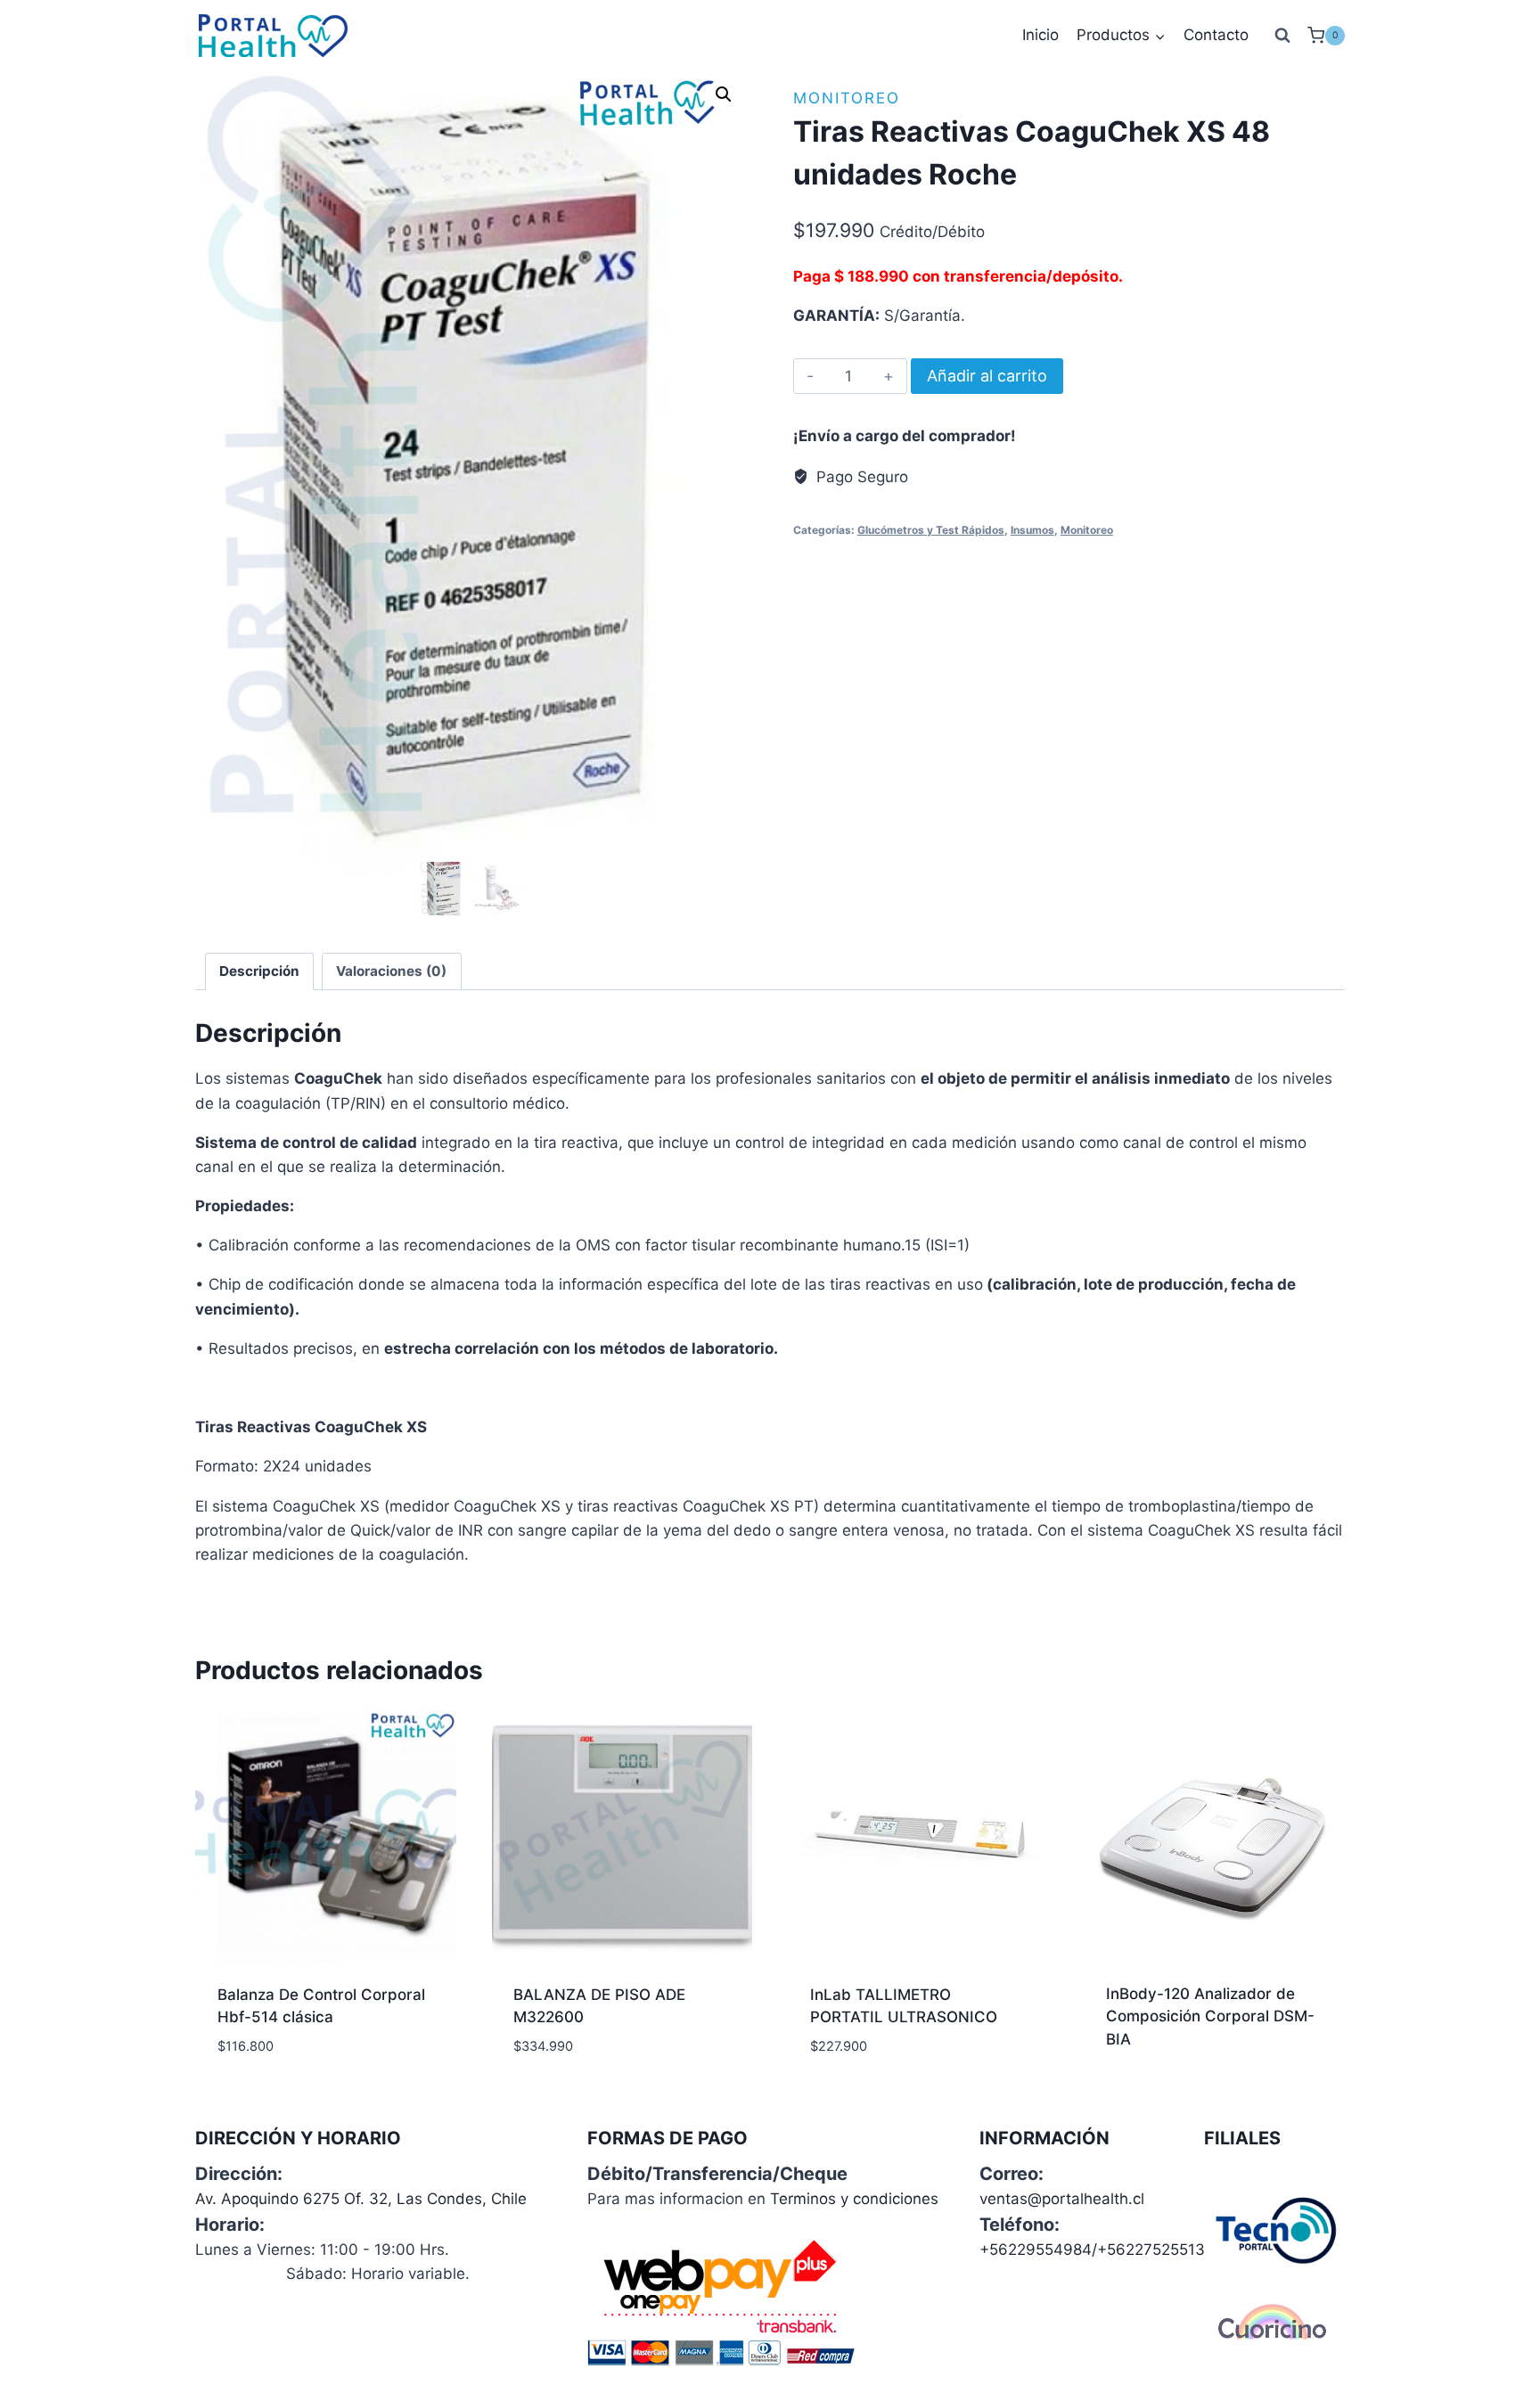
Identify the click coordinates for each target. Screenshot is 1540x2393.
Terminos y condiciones (854, 2199)
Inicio (1040, 35)
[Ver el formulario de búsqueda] (1282, 36)
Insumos (1032, 530)
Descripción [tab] (259, 971)
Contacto (1216, 35)
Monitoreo (847, 98)
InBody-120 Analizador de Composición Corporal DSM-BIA (1210, 2016)
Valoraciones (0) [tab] (391, 971)
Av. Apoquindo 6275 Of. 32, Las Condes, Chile (361, 2199)
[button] (724, 94)
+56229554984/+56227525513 (1092, 2250)
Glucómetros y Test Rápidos (931, 530)
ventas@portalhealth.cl (1062, 2199)
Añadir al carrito (987, 376)
